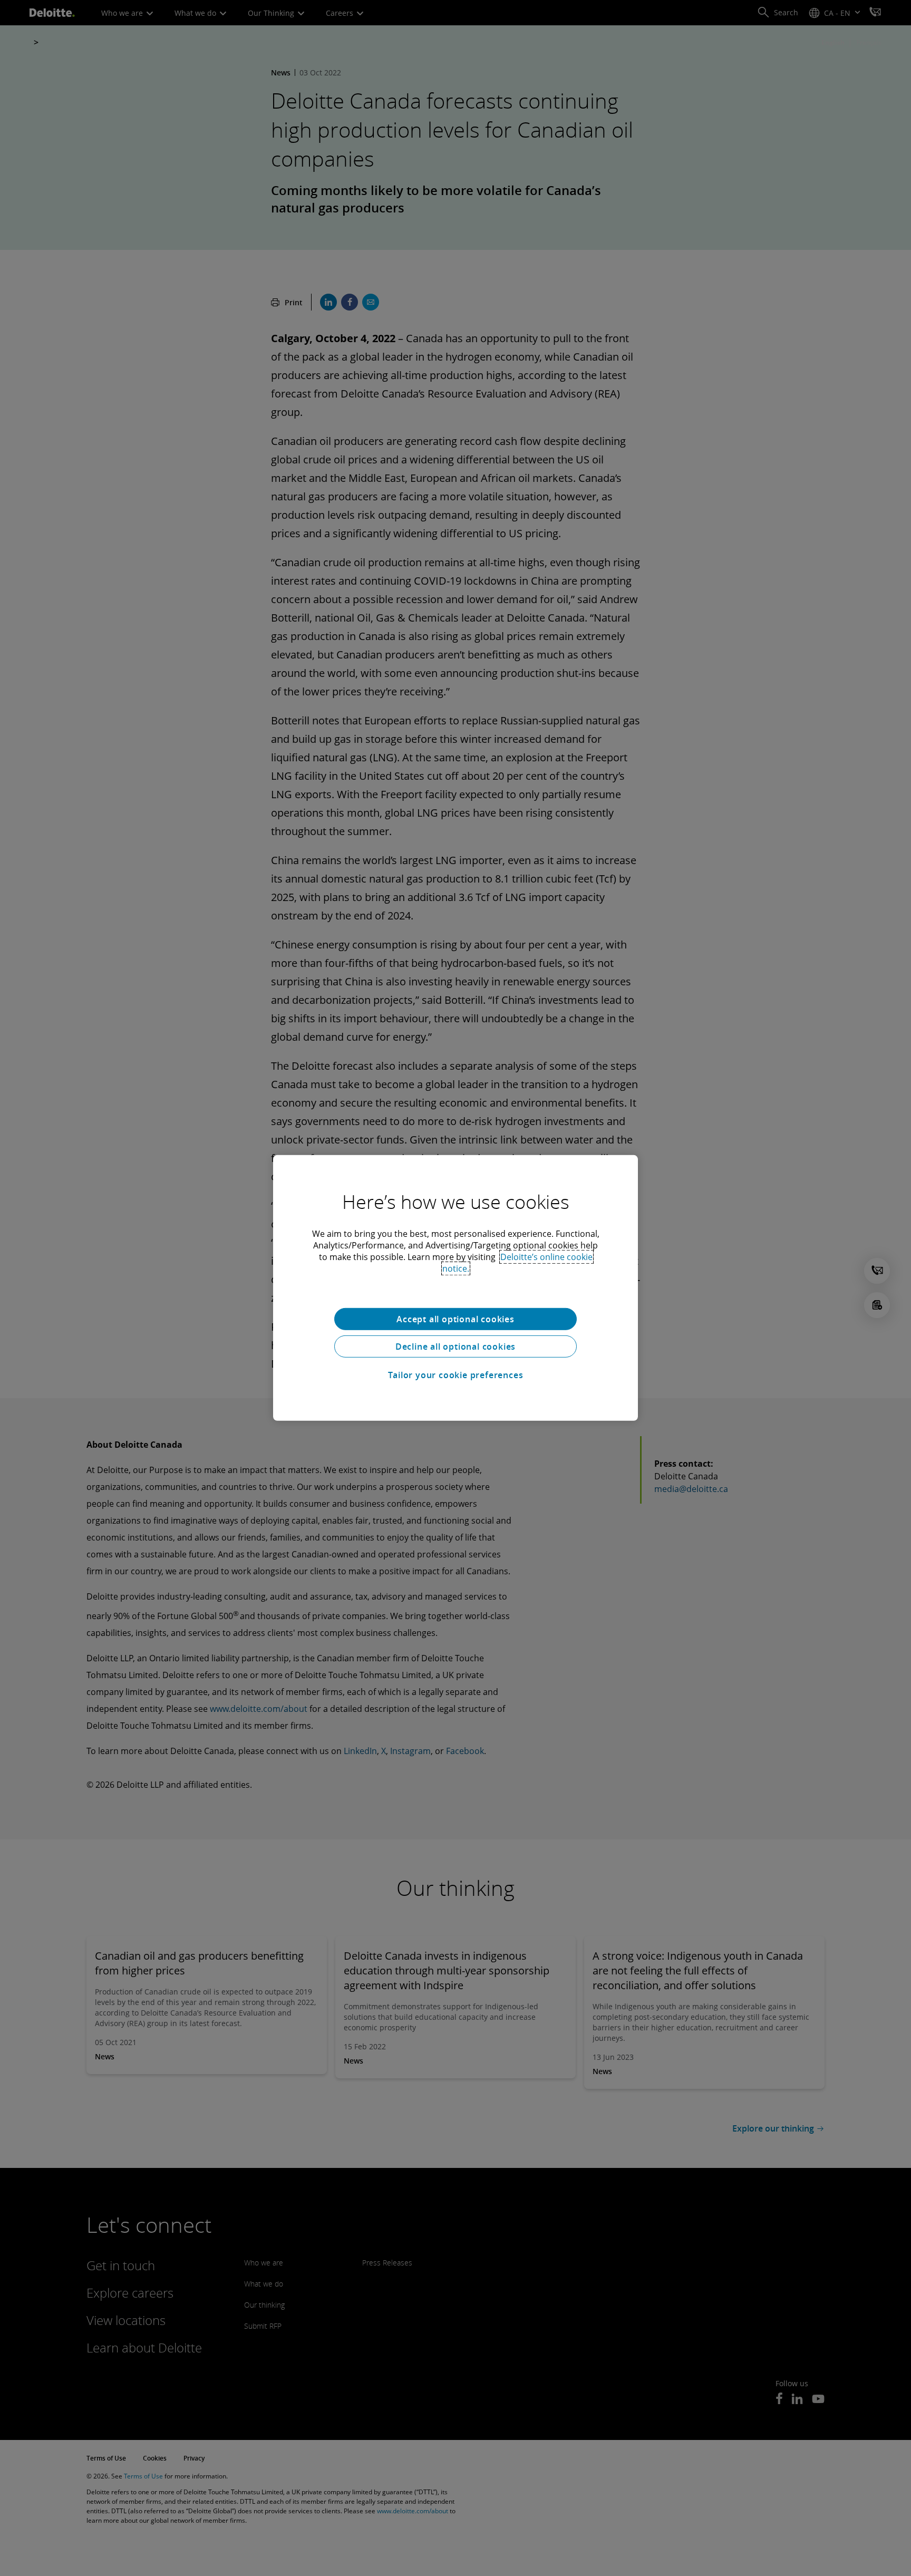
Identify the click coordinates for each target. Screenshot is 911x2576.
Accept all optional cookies (455, 1319)
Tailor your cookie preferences (456, 1375)
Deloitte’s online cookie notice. (517, 1263)
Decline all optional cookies (455, 1347)
